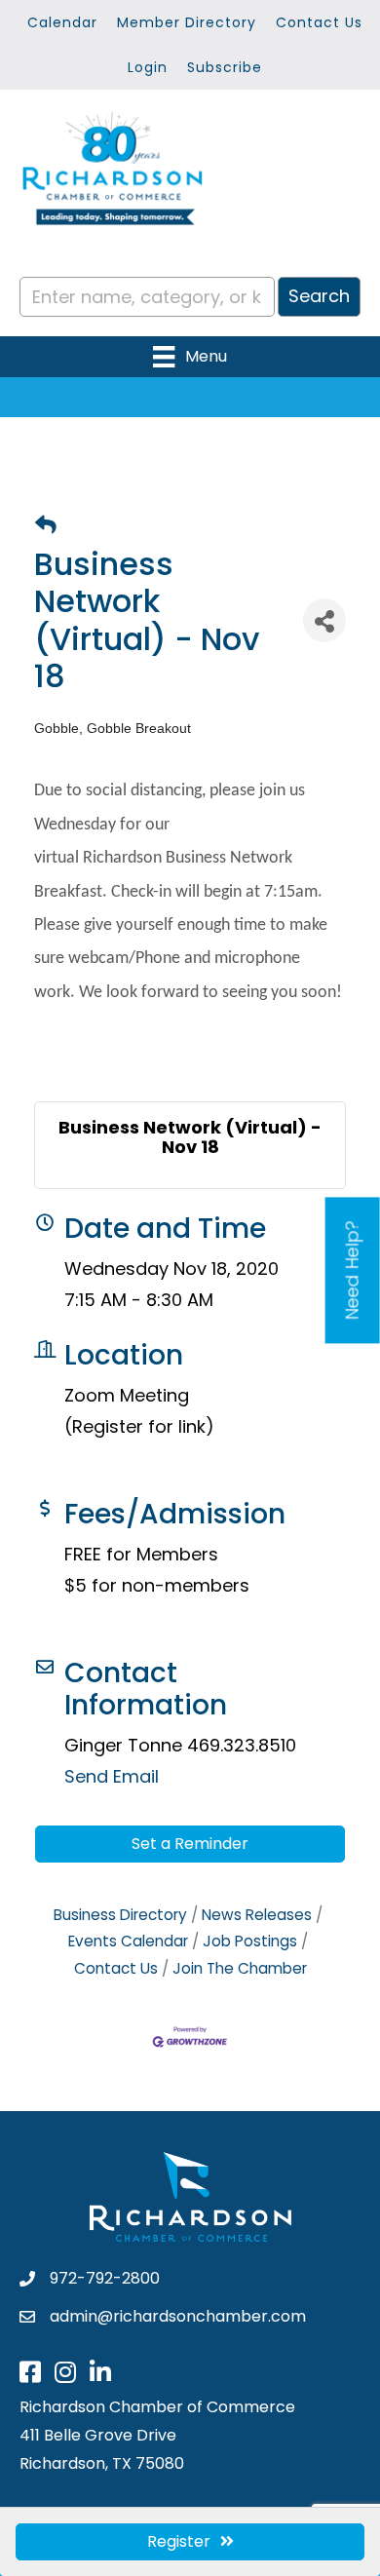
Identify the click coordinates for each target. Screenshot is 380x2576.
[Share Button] (324, 620)
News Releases (257, 1915)
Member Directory (187, 22)
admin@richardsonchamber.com (178, 2316)
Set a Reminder (190, 1844)
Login (148, 67)
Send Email (112, 1776)
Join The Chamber (240, 1968)
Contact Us (319, 22)
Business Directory (120, 1915)
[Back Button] (46, 526)
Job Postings (250, 1941)
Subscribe (225, 67)
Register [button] (179, 2541)
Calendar (62, 22)
